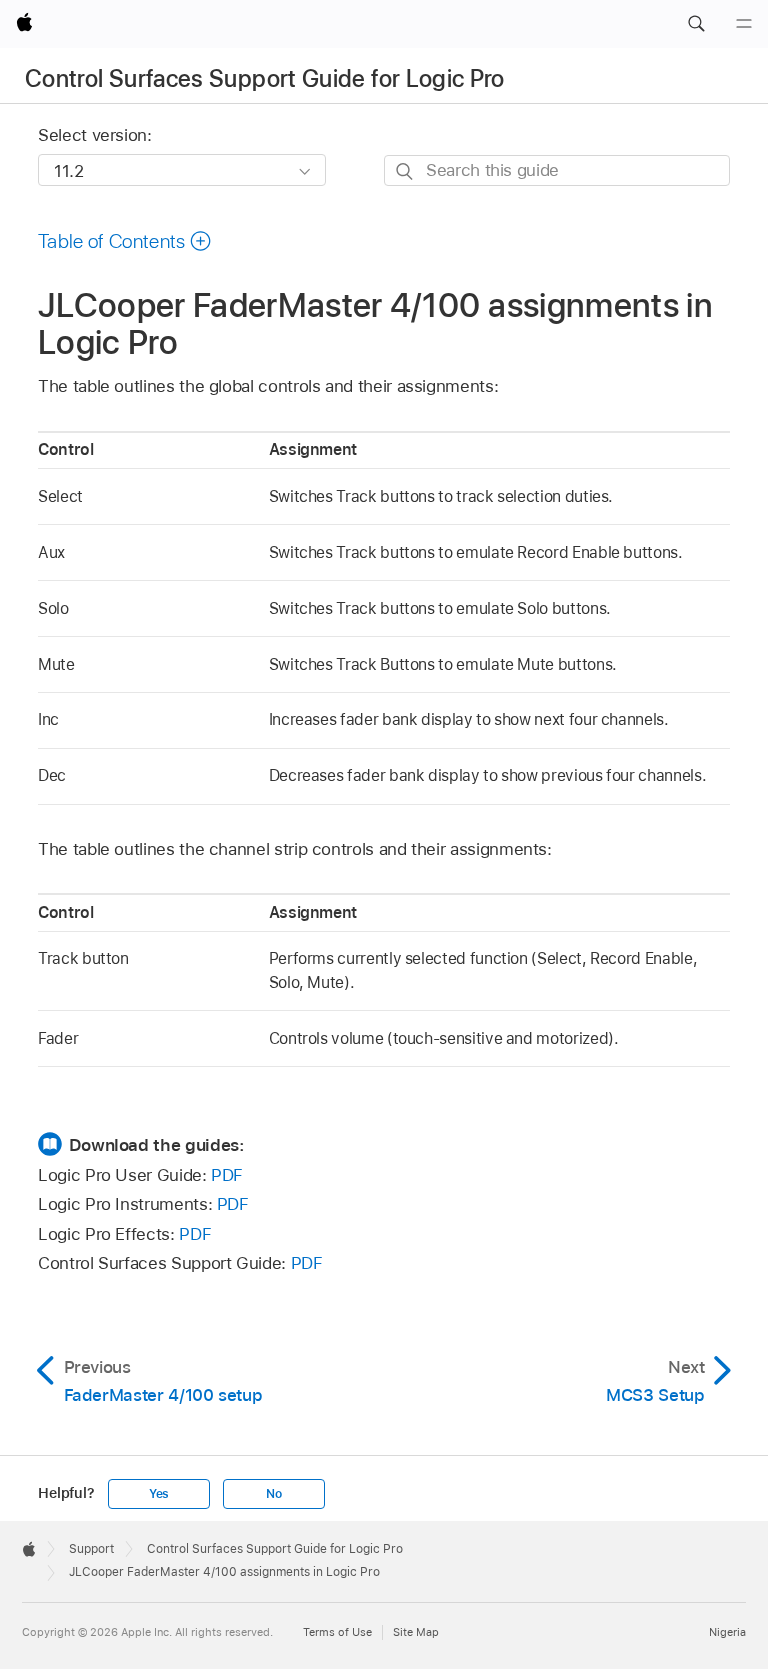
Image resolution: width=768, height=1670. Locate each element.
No (274, 1494)
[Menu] (744, 24)
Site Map (416, 1632)
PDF (227, 1175)
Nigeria (727, 1632)
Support (91, 1549)
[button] (696, 24)
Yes (159, 1494)
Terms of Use (337, 1632)
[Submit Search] (405, 171)
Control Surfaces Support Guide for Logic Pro (265, 78)
